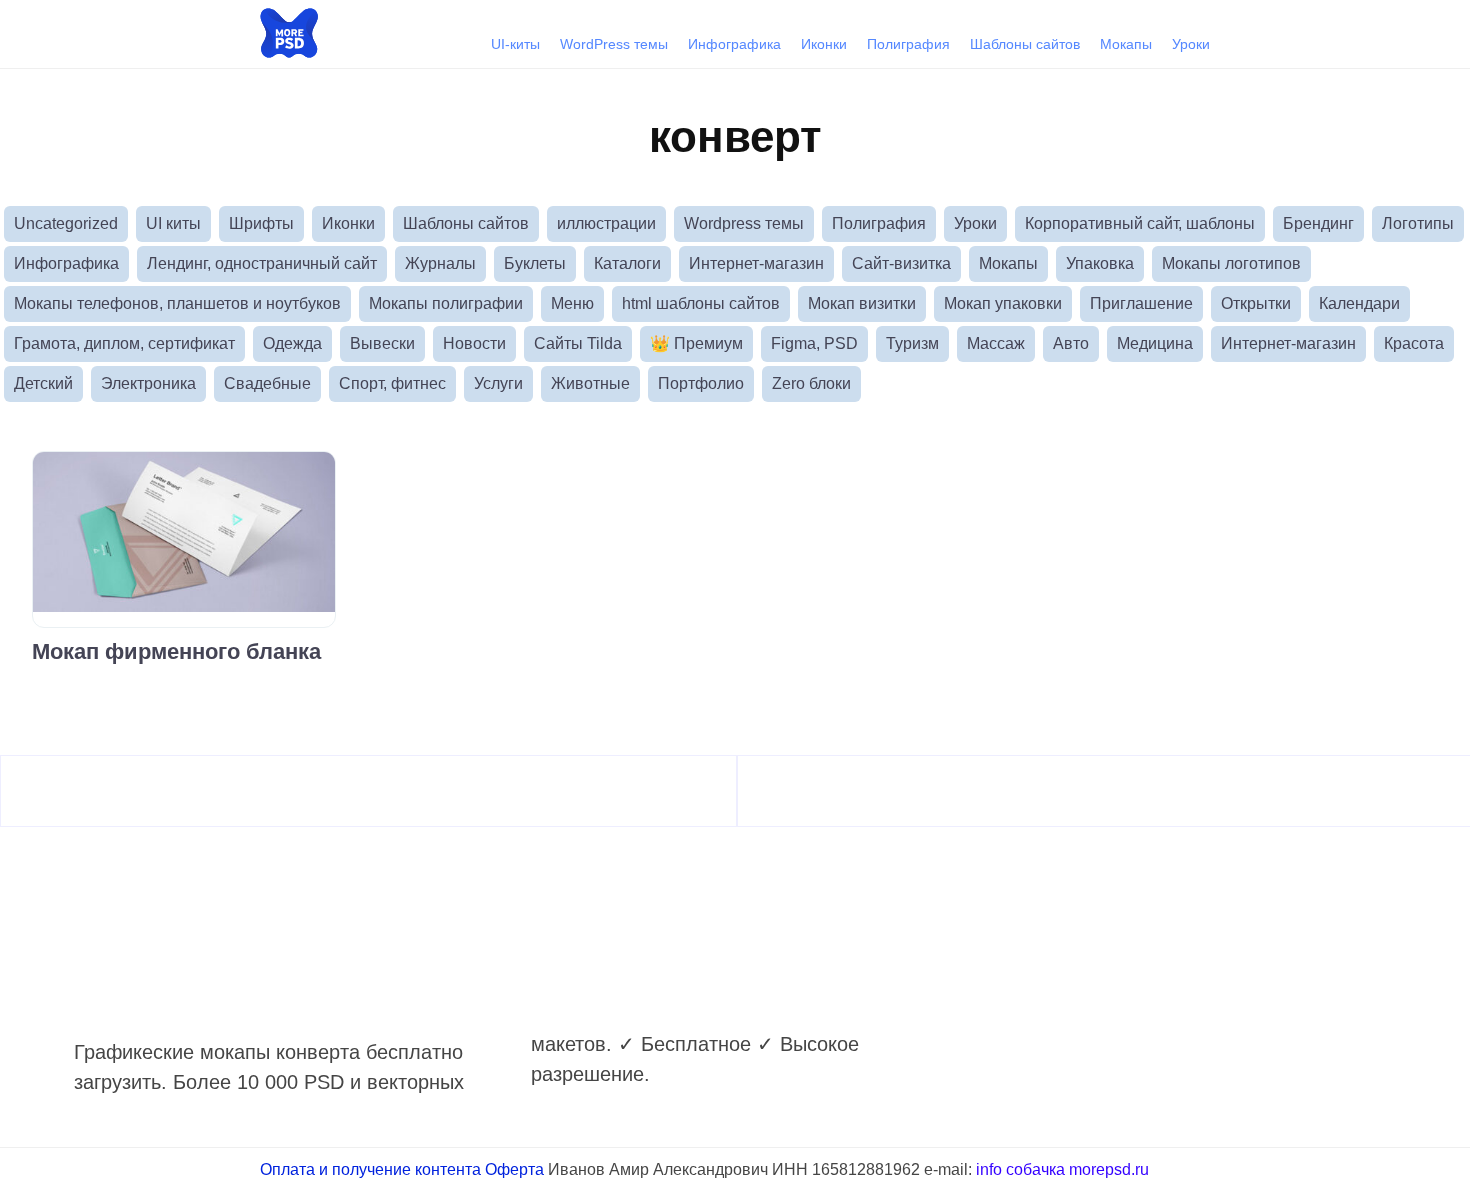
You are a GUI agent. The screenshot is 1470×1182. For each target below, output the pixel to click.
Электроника (148, 383)
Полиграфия (908, 44)
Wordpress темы (744, 223)
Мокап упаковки (1003, 303)
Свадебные (267, 383)
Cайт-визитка (901, 263)
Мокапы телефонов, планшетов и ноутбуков (177, 303)
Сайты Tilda (578, 343)
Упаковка (1100, 263)
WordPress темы (614, 44)
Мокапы (1126, 44)
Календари (1359, 303)
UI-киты (515, 44)
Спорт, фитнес (392, 383)
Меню (572, 303)
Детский (43, 383)
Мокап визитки (862, 303)
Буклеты (535, 263)
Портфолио (701, 383)
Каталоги (627, 263)
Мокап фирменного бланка (176, 651)
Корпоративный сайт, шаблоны (1140, 223)
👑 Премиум (696, 343)
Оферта (514, 1169)
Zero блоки (811, 383)
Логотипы (1418, 223)
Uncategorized (66, 223)
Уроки (1191, 44)
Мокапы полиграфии (446, 303)
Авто (1071, 343)
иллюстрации (606, 223)
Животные (590, 383)
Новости (474, 343)
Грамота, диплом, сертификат (124, 343)
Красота (1414, 343)
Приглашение (1141, 303)
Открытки (1256, 303)
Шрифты (261, 223)
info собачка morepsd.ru (1062, 1169)
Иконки (824, 44)
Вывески (382, 343)
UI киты (173, 223)
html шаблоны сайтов (701, 303)
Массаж (996, 343)
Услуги (498, 383)
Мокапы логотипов (1231, 263)
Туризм (912, 343)
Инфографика (734, 44)
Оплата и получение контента (370, 1169)
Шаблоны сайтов (1025, 44)
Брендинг (1318, 223)
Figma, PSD (814, 343)
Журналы (440, 263)
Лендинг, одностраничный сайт (262, 263)
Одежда (292, 343)
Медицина (1155, 343)
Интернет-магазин (756, 263)
